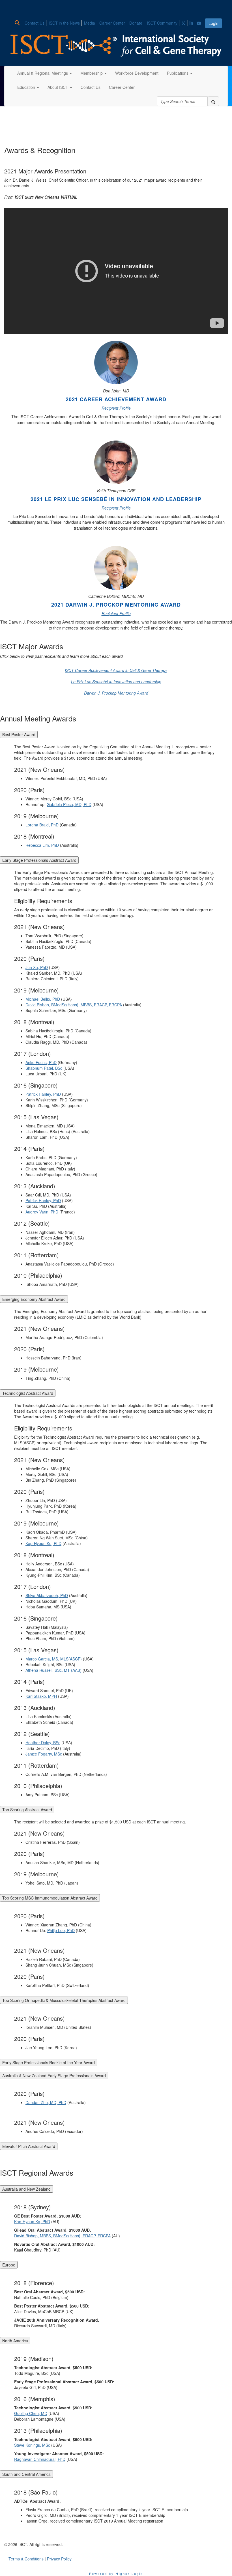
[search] (213, 101)
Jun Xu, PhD (37, 967)
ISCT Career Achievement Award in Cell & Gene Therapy (116, 670)
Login (213, 23)
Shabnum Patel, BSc (44, 1068)
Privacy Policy (59, 2559)
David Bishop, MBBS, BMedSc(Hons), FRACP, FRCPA (62, 2236)
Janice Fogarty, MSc (44, 1754)
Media (90, 23)
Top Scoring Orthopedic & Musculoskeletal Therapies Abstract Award (64, 2000)
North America (15, 2341)
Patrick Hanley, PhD (43, 1094)
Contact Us (35, 23)
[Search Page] (18, 23)
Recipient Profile (116, 408)
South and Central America (26, 2474)
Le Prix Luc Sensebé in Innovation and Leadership (116, 682)
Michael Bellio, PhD (43, 999)
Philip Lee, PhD (61, 1930)
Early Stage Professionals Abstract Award (39, 860)
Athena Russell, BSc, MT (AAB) (53, 1670)
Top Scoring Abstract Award (27, 1810)
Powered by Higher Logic (116, 2573)
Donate (136, 23)
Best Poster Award (19, 734)
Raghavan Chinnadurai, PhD (40, 2459)
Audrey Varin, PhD (42, 1212)
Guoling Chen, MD (31, 2413)
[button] (45, 73)
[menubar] (109, 22)
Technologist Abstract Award (28, 1393)
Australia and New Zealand (26, 2189)
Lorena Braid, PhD (42, 825)
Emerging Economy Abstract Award (34, 1299)
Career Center (112, 23)
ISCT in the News (64, 23)
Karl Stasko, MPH (41, 1696)
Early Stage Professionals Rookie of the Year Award (49, 2062)
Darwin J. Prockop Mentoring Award (116, 693)
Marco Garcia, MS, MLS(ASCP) (54, 1659)
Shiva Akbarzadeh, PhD (47, 1595)
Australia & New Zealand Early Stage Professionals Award (54, 2076)
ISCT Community (162, 23)
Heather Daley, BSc (43, 1743)
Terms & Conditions (26, 2559)
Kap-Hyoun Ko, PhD (43, 1543)
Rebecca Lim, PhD (42, 845)
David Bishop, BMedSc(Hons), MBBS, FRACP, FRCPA (74, 1005)
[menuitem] (19, 22)
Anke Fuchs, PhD (41, 1062)
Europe (9, 2265)
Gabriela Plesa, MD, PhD (69, 804)
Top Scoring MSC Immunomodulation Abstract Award (50, 1898)
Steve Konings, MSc (32, 2445)
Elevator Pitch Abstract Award (29, 2146)
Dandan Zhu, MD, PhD (46, 2102)
